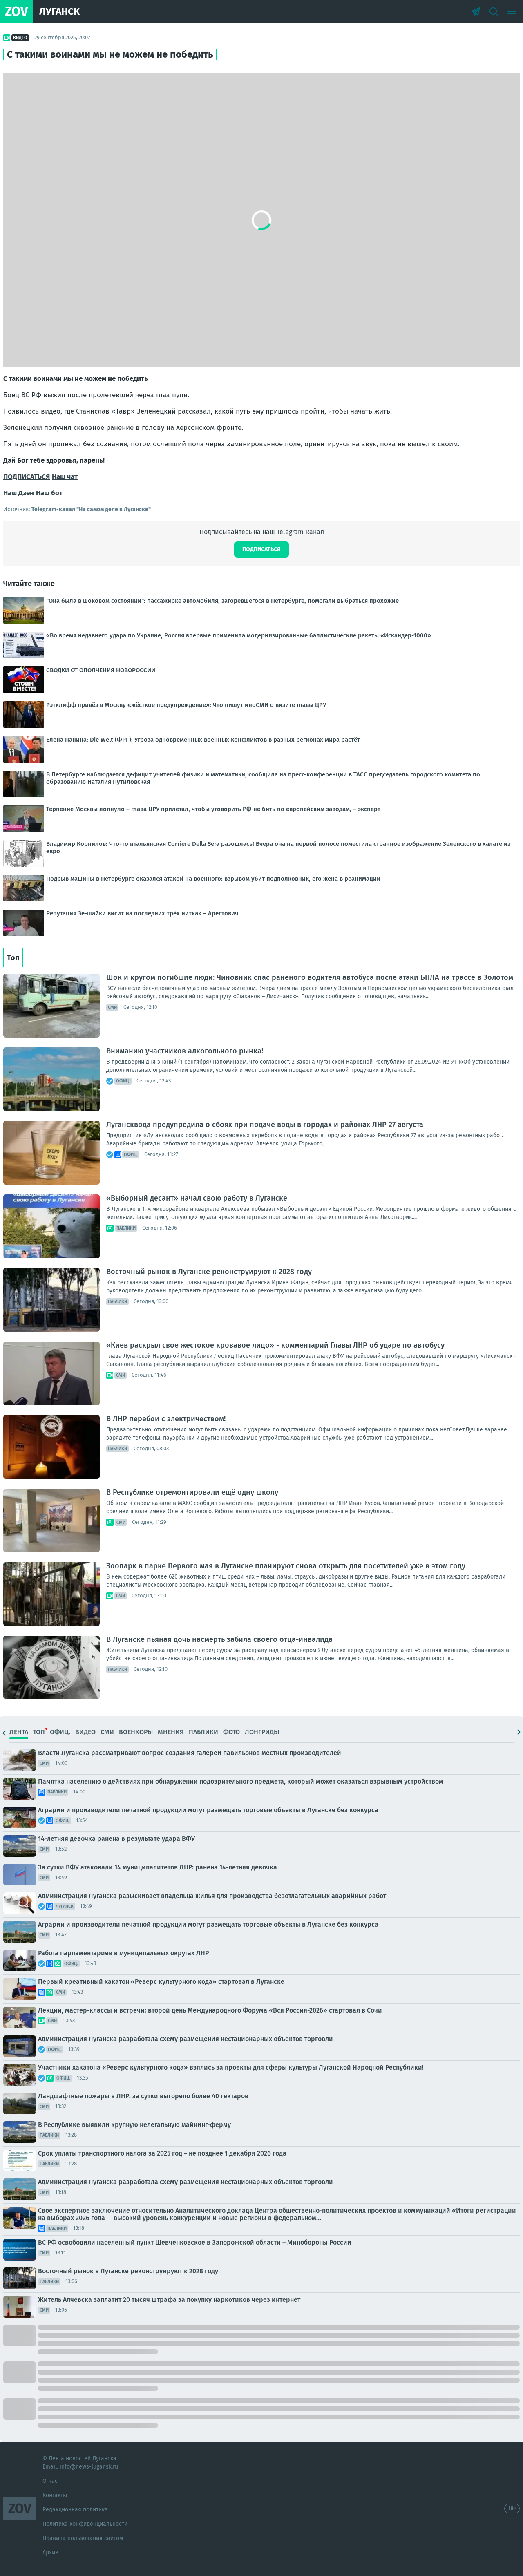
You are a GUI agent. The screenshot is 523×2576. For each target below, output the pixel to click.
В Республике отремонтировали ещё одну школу (192, 1492)
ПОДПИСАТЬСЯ (27, 477)
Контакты (55, 2495)
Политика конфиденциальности (85, 2524)
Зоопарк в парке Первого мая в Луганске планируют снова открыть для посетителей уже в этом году (286, 1566)
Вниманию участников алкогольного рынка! (185, 1051)
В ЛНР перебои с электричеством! (166, 1419)
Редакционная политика (75, 2510)
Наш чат (65, 477)
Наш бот (49, 493)
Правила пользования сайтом (83, 2538)
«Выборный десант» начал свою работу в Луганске (197, 1198)
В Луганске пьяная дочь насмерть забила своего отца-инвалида (219, 1639)
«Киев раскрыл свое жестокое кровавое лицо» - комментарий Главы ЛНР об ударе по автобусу (275, 1345)
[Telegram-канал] (476, 11)
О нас (50, 2481)
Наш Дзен (19, 493)
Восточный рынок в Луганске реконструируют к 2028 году (209, 1272)
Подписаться (261, 549)
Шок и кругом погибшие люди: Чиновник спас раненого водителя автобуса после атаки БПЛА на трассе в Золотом (310, 977)
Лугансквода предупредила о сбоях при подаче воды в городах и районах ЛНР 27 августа (265, 1125)
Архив (50, 2553)
